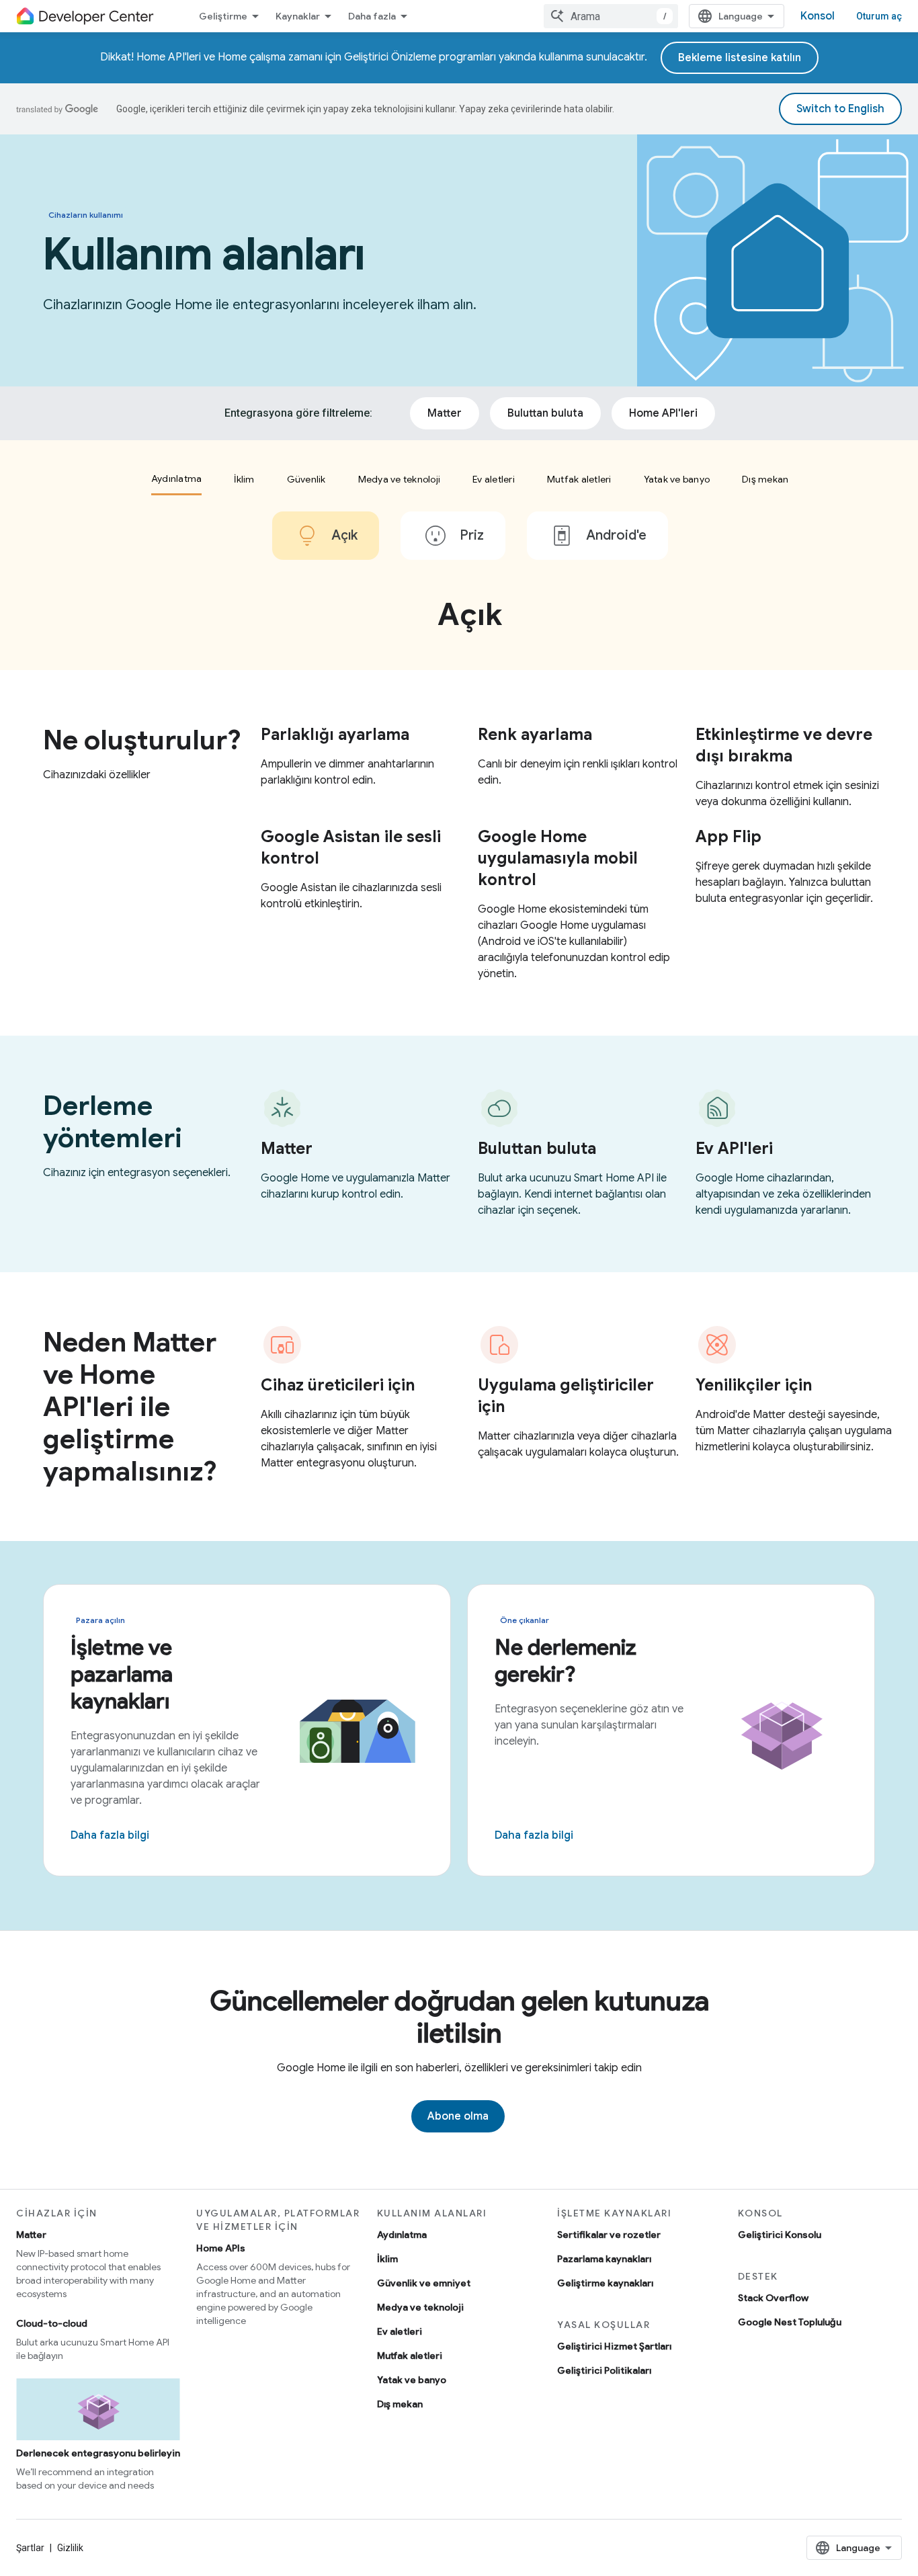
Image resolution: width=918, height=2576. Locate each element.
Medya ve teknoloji (420, 2307)
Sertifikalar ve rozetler (609, 2235)
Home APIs (221, 2248)
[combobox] (611, 16)
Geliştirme (223, 16)
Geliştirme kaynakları (605, 2283)
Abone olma (458, 2116)
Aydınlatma (402, 2235)
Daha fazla (372, 16)
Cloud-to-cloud (52, 2323)
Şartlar (30, 2548)
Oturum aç (879, 16)
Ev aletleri (400, 2331)
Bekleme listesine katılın (740, 58)
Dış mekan (400, 2404)
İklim (387, 2259)
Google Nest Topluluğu (790, 2322)
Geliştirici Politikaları (604, 2370)
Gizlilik (70, 2548)
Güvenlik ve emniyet (424, 2283)
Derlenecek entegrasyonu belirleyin (98, 2453)
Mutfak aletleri (410, 2356)
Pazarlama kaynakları (604, 2259)
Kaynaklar (298, 16)
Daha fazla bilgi (110, 1835)
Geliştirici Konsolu (780, 2235)
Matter (31, 2235)
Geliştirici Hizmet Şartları (614, 2346)
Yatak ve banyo (412, 2380)
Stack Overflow (773, 2298)
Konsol (818, 16)
